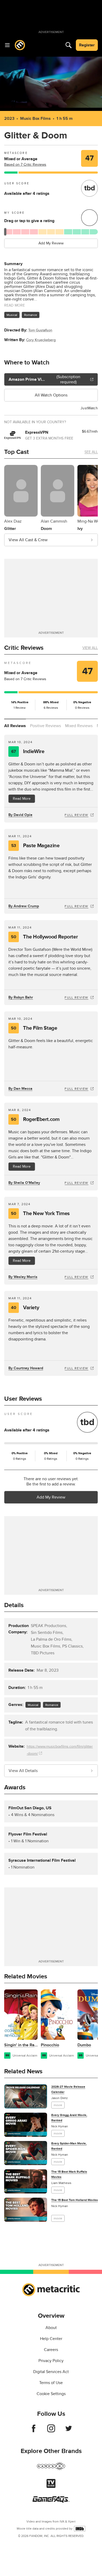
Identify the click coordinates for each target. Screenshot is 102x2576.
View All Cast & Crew (28, 540)
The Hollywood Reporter (44, 937)
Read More (22, 799)
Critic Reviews (24, 648)
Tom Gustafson (40, 330)
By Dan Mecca (20, 1089)
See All (91, 452)
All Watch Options (51, 395)
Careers (51, 2350)
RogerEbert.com (35, 1119)
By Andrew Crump (24, 906)
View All (90, 648)
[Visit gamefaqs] (51, 2501)
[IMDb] (80, 2529)
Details (14, 1605)
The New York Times (40, 1214)
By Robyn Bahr (21, 997)
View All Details (23, 1771)
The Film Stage (34, 1028)
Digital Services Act (51, 2372)
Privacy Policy (51, 2361)
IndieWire (28, 752)
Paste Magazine (35, 846)
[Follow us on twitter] (69, 2431)
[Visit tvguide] (51, 2487)
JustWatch (89, 408)
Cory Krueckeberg (41, 340)
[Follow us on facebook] (34, 2431)
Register (87, 45)
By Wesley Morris (23, 1277)
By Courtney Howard (26, 1368)
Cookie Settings (51, 2394)
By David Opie (20, 815)
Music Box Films (35, 119)
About (51, 2328)
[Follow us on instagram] (51, 2431)
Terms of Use (51, 2383)
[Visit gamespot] (51, 2469)
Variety (25, 1308)
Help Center (51, 2339)
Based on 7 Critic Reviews (25, 165)
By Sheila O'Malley (24, 1183)
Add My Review (51, 243)
